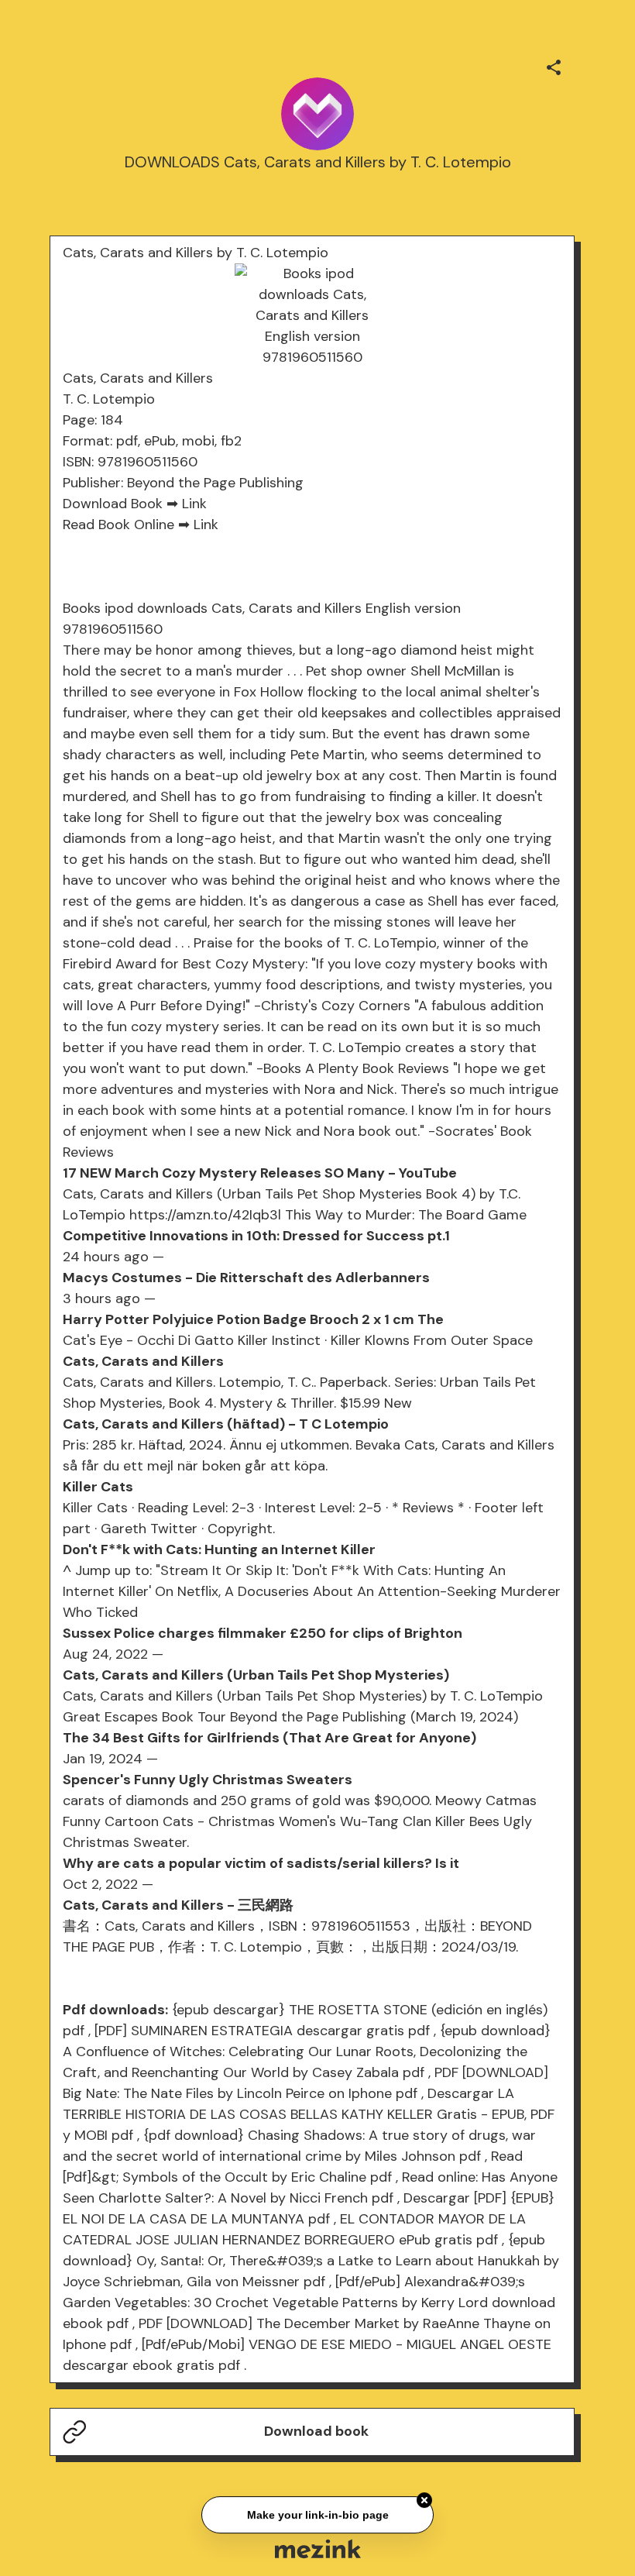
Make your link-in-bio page (317, 2516)
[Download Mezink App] (318, 2548)
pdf (74, 2031)
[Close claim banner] (424, 2502)
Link (194, 504)
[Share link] (554, 65)
